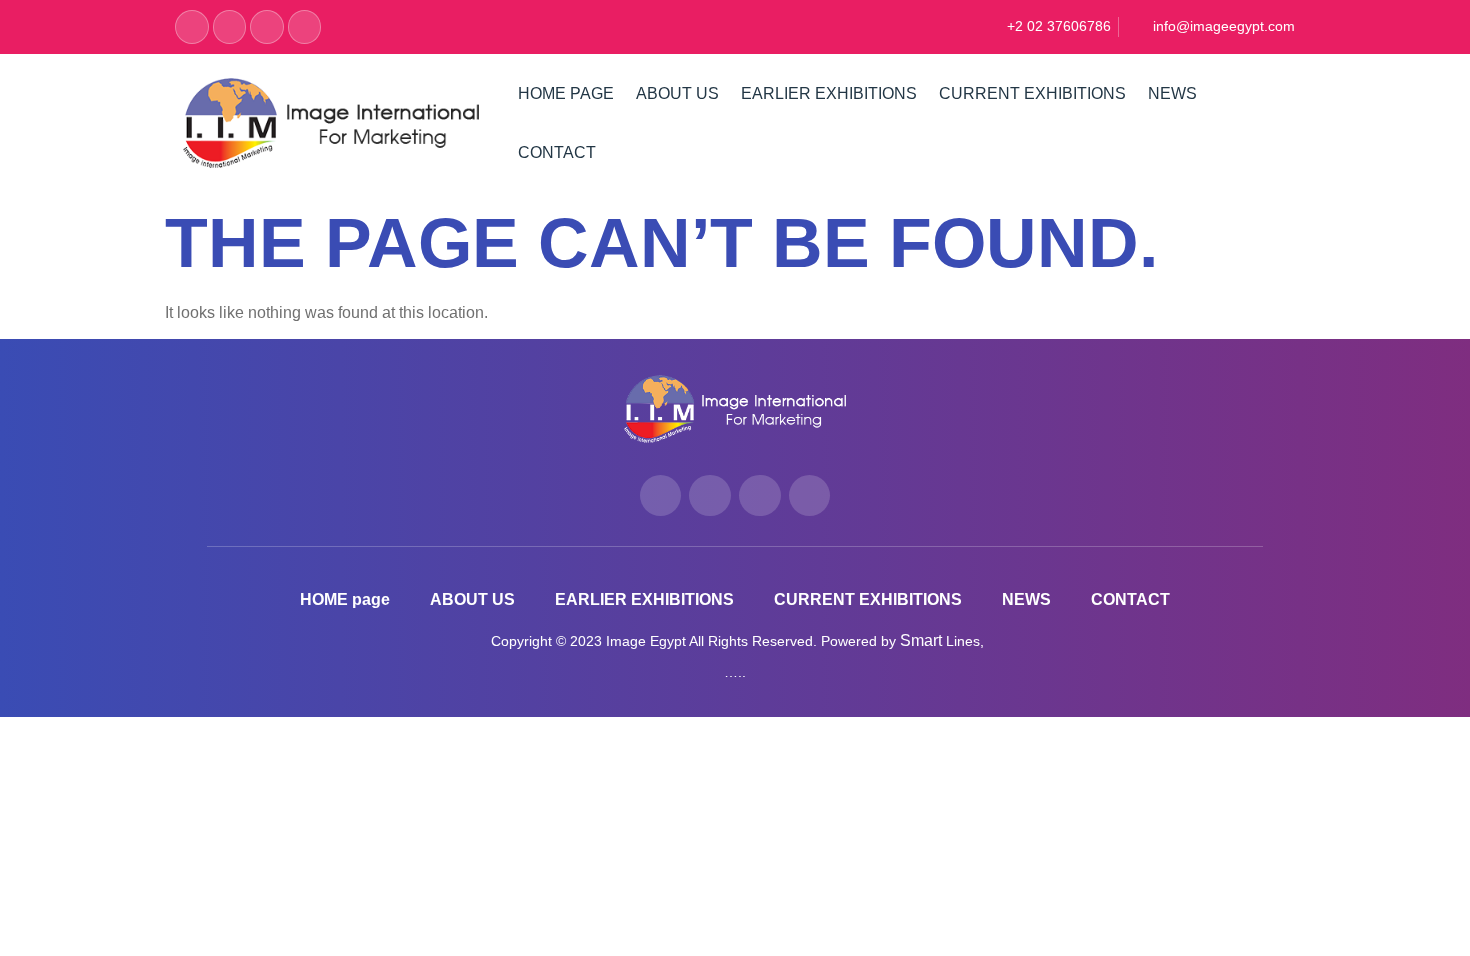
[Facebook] (192, 27)
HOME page (566, 93)
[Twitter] (230, 27)
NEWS (1172, 93)
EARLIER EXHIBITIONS (829, 93)
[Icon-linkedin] (305, 27)
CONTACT (557, 152)
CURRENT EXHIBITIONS (1032, 93)
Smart (923, 640)
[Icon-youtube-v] (267, 27)
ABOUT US (677, 93)
